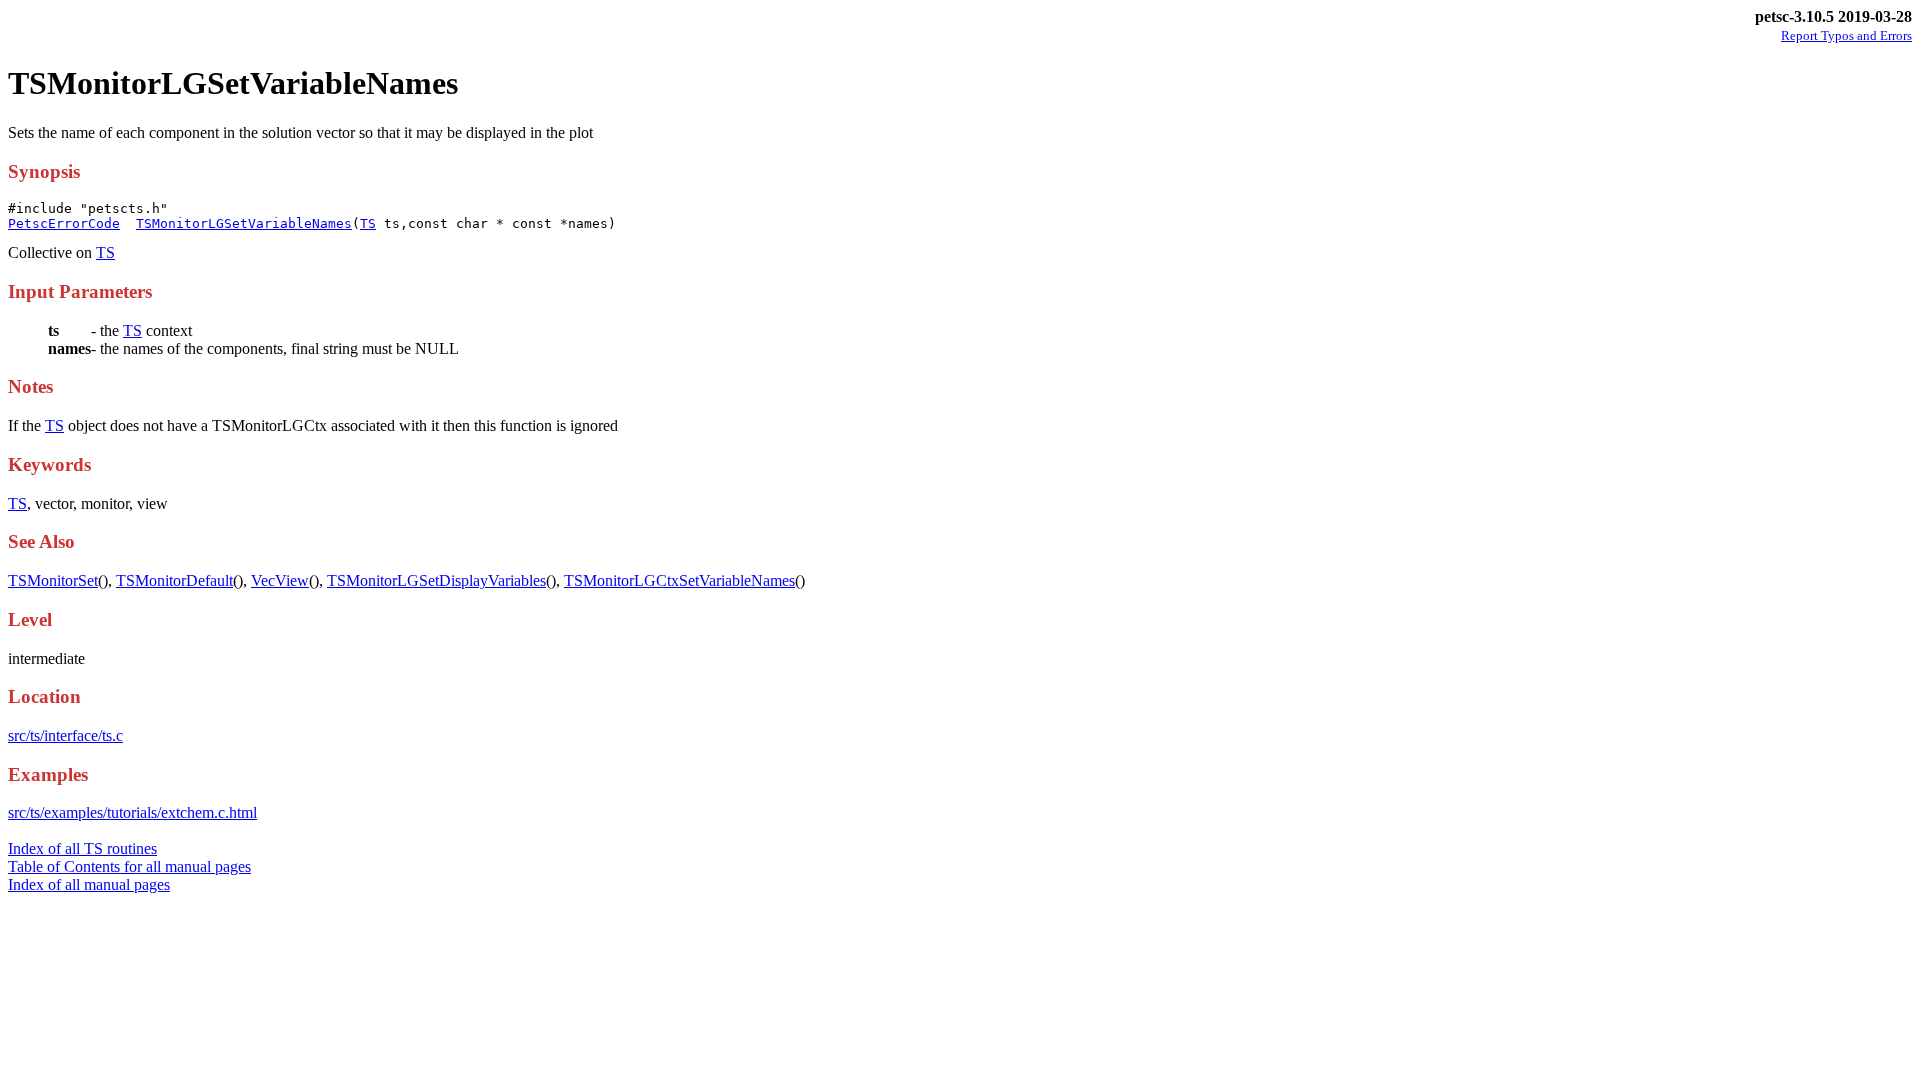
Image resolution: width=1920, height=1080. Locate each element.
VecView (280, 580)
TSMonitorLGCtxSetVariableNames (679, 580)
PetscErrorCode (64, 223)
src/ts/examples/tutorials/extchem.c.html (132, 812)
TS (368, 223)
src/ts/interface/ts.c (65, 735)
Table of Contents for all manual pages (129, 866)
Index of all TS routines (82, 848)
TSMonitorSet (53, 580)
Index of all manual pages (89, 884)
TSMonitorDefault (174, 580)
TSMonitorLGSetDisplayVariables (436, 580)
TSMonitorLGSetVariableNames (244, 223)
